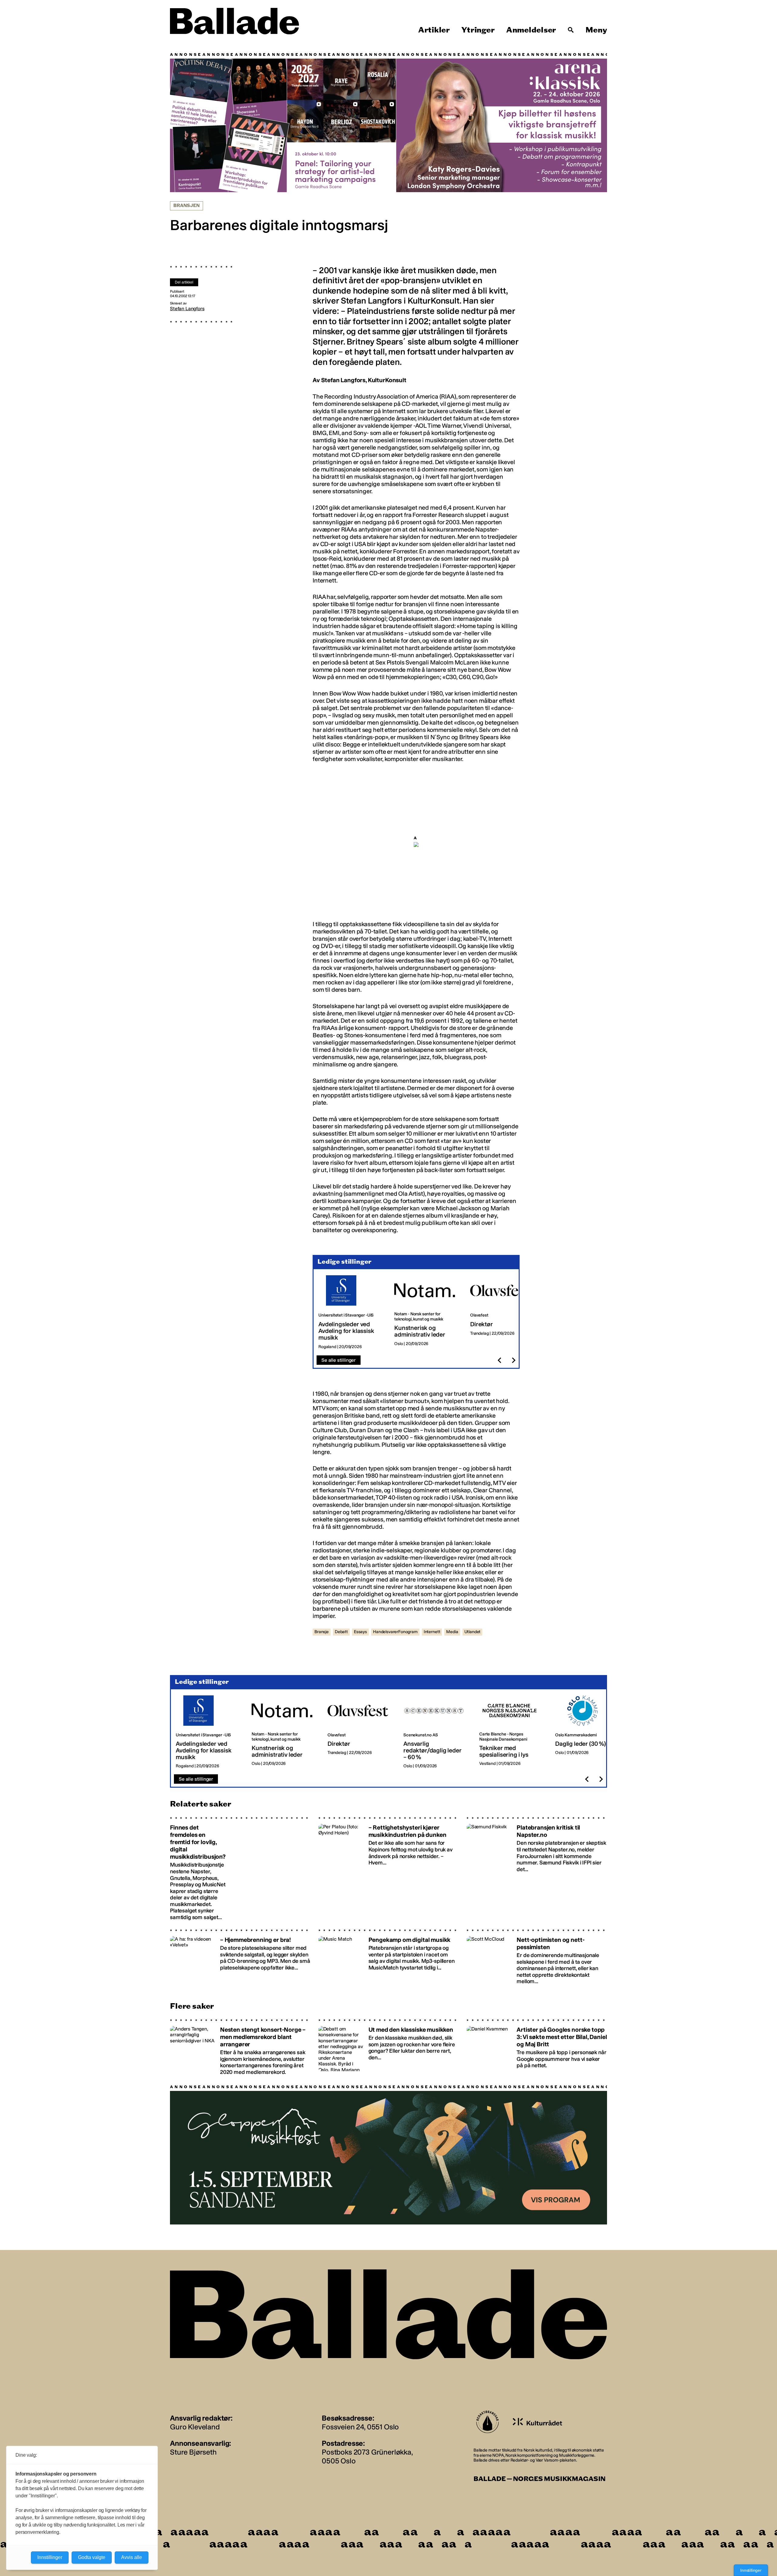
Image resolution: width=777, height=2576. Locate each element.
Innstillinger (751, 2570)
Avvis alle (132, 2557)
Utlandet (473, 1632)
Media (452, 1632)
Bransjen (187, 206)
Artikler (434, 30)
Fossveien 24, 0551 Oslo (360, 2427)
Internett (432, 1632)
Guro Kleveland (195, 2427)
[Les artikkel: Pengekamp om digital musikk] (389, 1957)
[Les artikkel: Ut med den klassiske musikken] (389, 2047)
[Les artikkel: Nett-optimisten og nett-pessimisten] (537, 1957)
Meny (596, 30)
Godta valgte (92, 2557)
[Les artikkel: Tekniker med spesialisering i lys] (512, 1732)
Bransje (322, 1632)
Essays (360, 1632)
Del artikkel (184, 282)
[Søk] (571, 30)
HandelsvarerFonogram (395, 1632)
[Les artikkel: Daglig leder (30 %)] (588, 1732)
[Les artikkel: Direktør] (503, 1312)
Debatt (341, 1632)
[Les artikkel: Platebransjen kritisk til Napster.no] (537, 1869)
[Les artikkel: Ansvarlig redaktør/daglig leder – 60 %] (436, 1732)
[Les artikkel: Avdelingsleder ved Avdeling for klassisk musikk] (351, 1312)
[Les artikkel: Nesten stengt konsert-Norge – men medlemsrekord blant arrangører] (240, 2047)
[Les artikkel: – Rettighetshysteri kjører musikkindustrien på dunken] (389, 1869)
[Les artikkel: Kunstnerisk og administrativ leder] (427, 1312)
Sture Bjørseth (193, 2452)
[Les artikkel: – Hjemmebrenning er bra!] (240, 1957)
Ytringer (478, 30)
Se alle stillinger (339, 1360)
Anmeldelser (531, 30)
